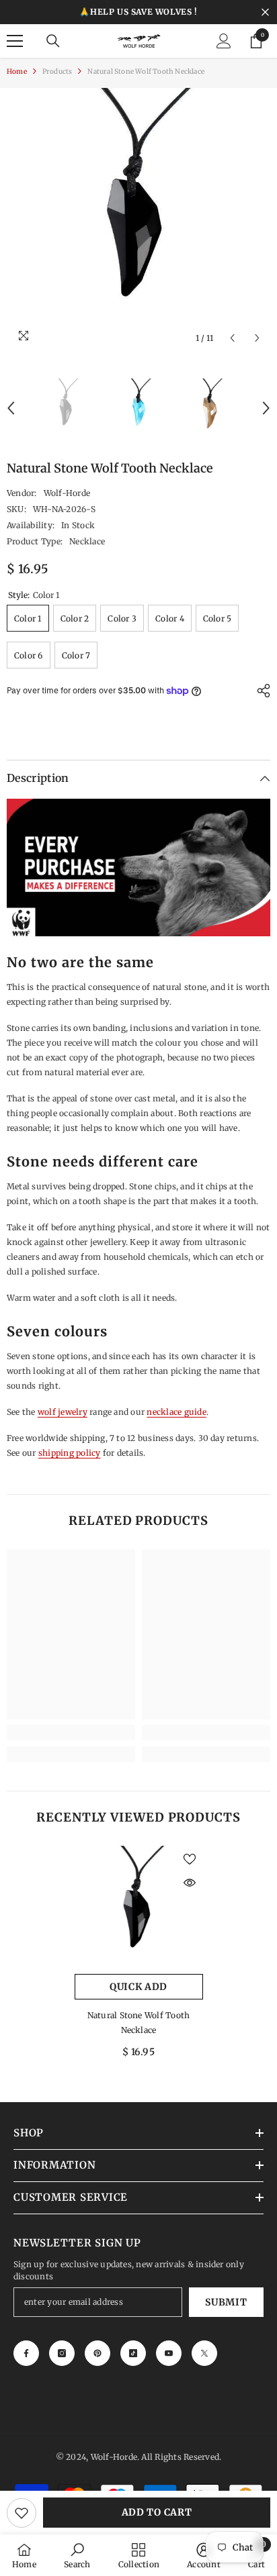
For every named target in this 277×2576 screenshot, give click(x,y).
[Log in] (224, 41)
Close (265, 12)
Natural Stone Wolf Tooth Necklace (139, 2023)
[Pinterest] (97, 2353)
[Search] (53, 41)
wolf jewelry (63, 1412)
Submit (226, 2302)
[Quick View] (190, 1883)
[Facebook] (26, 2353)
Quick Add (138, 1987)
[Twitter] (204, 2353)
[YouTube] (169, 2353)
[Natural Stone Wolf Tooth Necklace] (139, 1910)
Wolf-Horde (67, 493)
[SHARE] (260, 691)
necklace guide (176, 1412)
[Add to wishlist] (22, 2513)
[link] (71, 1732)
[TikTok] (133, 2353)
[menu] (15, 41)
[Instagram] (62, 2353)
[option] (138, 219)
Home (17, 71)
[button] (232, 338)
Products (57, 71)
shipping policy (70, 1453)
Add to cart (157, 2512)
